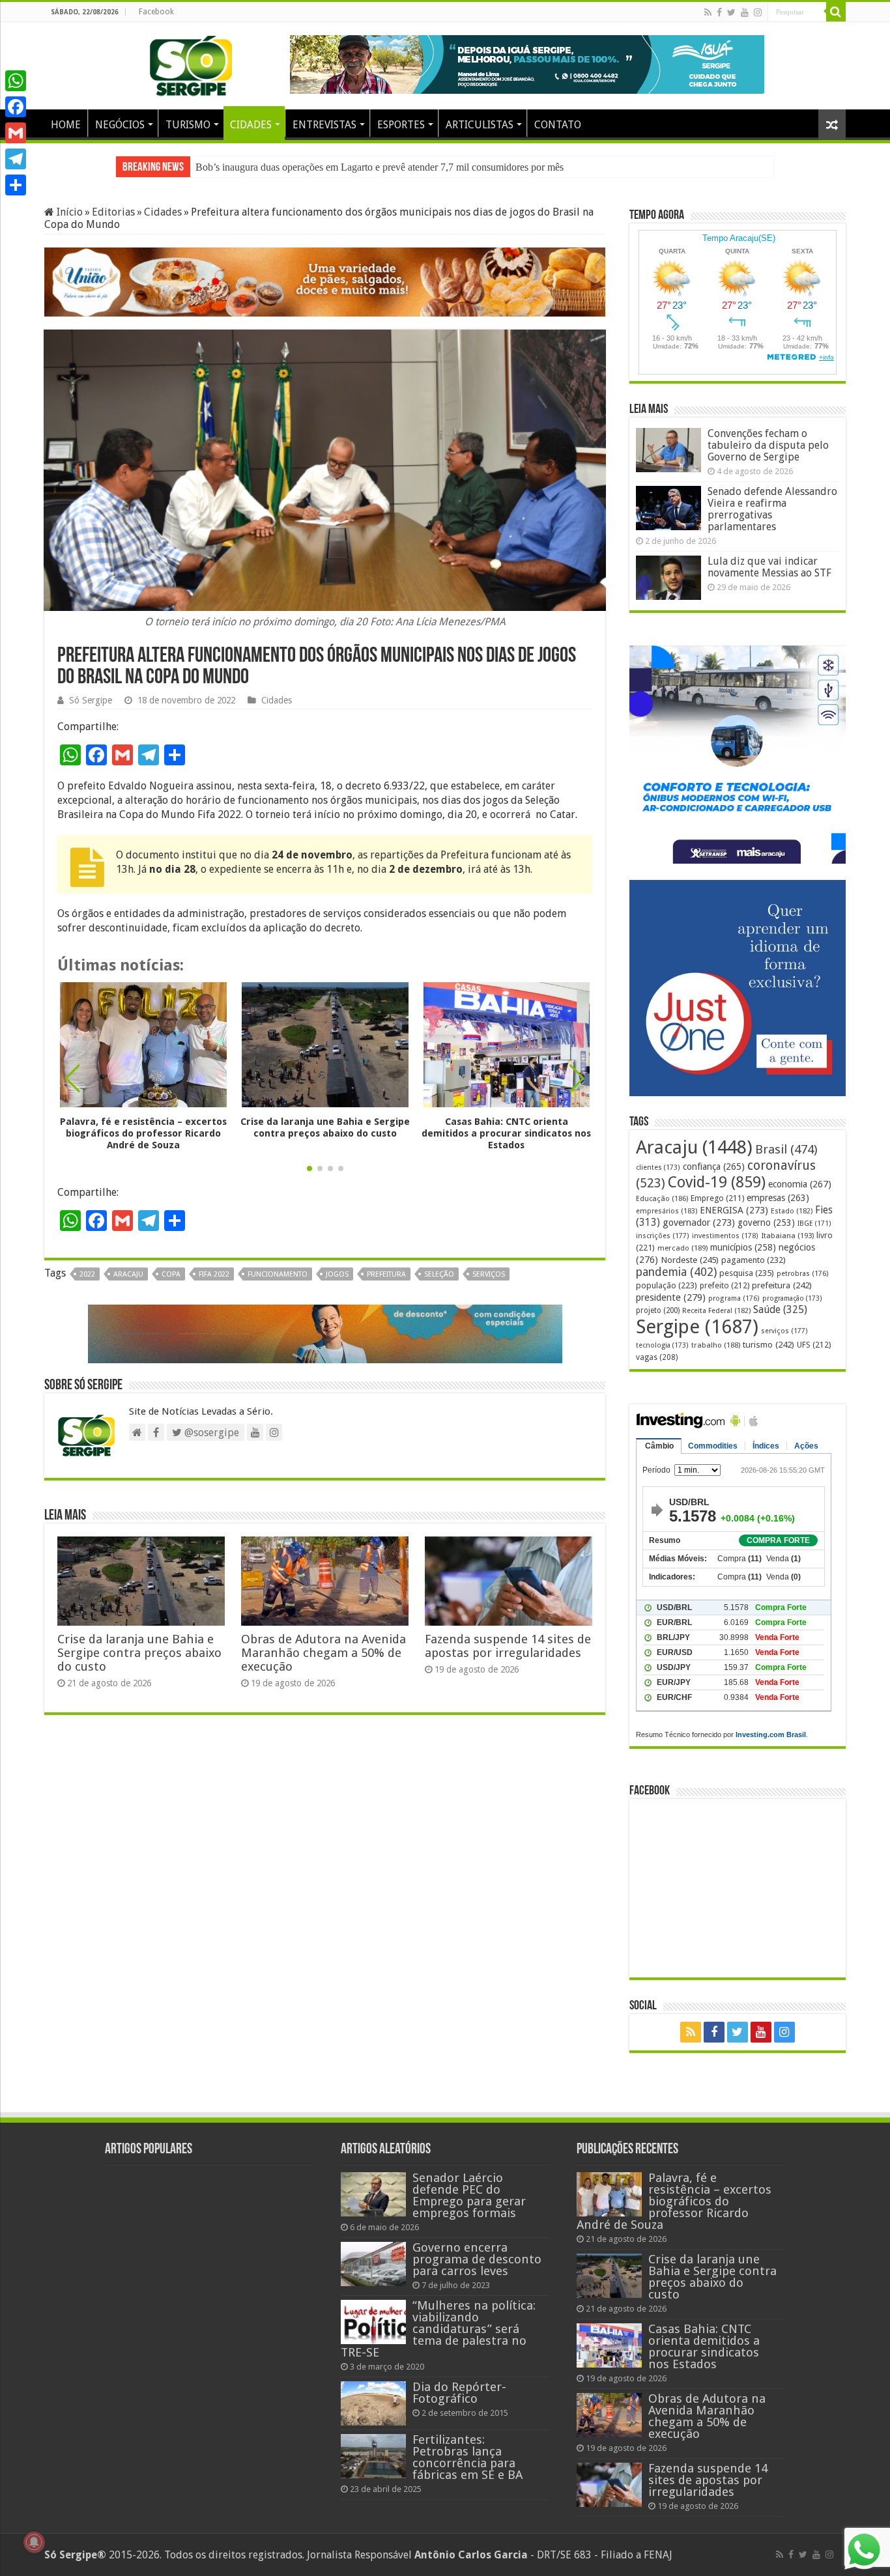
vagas (657, 1357)
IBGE (814, 1224)
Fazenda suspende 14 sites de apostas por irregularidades (508, 1646)
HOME (66, 125)
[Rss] (708, 12)
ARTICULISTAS (480, 125)
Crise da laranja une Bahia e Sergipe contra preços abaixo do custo (332, 167)
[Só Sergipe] (191, 63)
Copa (171, 1274)
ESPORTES (401, 125)
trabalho (716, 1345)
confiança (714, 1167)
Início (68, 212)
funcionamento (278, 1274)
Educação (662, 1199)
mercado (682, 1248)
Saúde (780, 1309)
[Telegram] (16, 159)
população (667, 1285)
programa (734, 1298)
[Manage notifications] (34, 2542)
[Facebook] (719, 12)
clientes (658, 1168)
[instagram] (758, 12)
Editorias (113, 212)
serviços (489, 1274)
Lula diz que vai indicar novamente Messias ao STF (769, 567)
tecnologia (662, 1345)
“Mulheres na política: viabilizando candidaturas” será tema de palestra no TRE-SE (438, 2329)
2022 (87, 1274)
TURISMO (188, 125)
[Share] (16, 185)
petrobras (803, 1274)
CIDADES (251, 125)
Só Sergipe (91, 700)
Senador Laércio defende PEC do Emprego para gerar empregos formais (469, 2195)
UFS (814, 1345)
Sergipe (697, 1327)
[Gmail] (16, 133)
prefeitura (386, 1274)
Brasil (786, 1149)
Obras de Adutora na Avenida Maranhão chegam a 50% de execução (323, 1653)
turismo (768, 1344)
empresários (667, 1211)
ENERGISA (734, 1210)
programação (792, 1298)
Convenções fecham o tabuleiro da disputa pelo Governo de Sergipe (768, 445)
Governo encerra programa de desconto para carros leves (477, 2259)
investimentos (725, 1236)
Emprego (717, 1198)
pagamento (754, 1260)
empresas (778, 1198)
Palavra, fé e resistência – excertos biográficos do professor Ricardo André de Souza (143, 1133)
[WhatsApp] (16, 81)
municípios (743, 1247)
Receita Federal (716, 1311)
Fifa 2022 (214, 1274)
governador (699, 1223)
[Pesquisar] (836, 12)
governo (766, 1223)
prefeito (725, 1285)
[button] (577, 1079)
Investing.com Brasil (771, 1734)
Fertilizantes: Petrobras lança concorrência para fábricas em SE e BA (467, 2457)
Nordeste (690, 1260)
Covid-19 (717, 1182)
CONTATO (558, 125)
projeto (658, 1310)
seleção (439, 1274)
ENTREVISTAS (324, 125)
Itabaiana (787, 1236)
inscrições (663, 1236)
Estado (792, 1211)
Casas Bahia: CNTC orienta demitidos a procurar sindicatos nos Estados (506, 1133)
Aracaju (128, 1274)
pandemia (676, 1272)
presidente (671, 1297)
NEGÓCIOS (120, 125)
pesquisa (747, 1273)
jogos (337, 1274)
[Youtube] (745, 12)
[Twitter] (731, 12)
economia (800, 1184)
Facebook (156, 12)
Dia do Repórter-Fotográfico (459, 2393)
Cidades (163, 212)
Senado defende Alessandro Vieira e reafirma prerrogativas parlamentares (772, 509)
